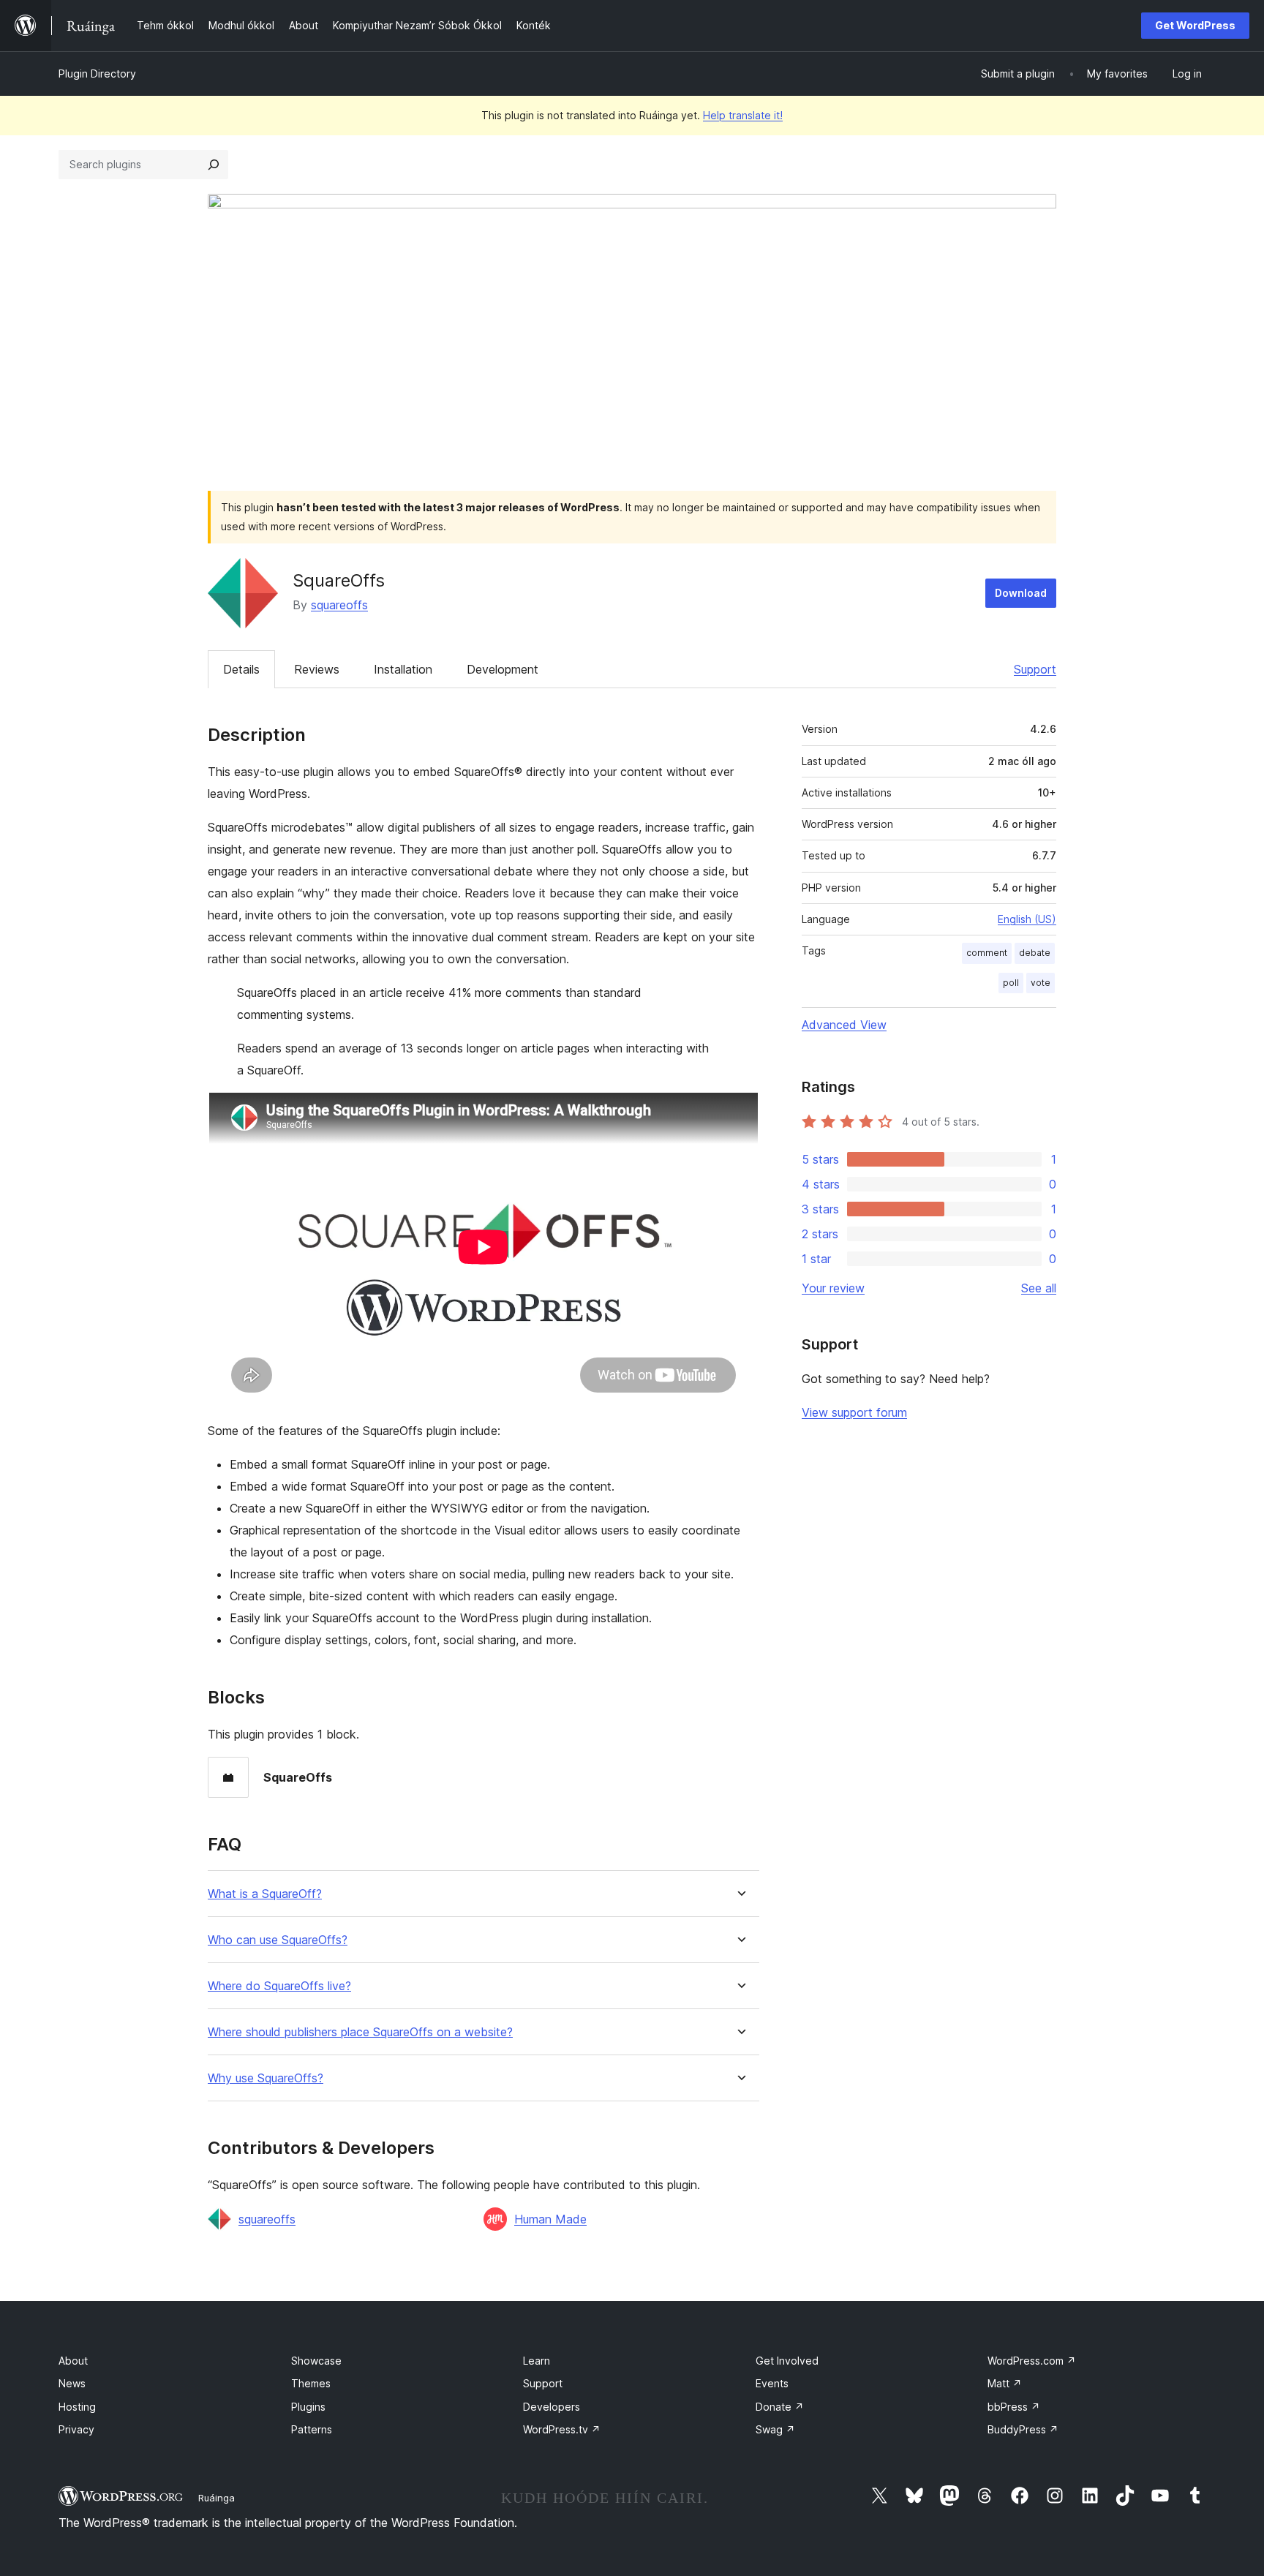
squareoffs (339, 605)
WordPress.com (1032, 2361)
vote (1041, 983)
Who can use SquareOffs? (278, 1940)
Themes (311, 2383)
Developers (552, 2407)
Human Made (550, 2219)
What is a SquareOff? (265, 1894)
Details (241, 669)
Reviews (317, 669)
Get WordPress (1195, 25)
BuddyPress (1023, 2429)
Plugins (308, 2407)
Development (503, 669)
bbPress (1014, 2407)
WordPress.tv (562, 2429)
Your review (833, 1288)
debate (1035, 953)
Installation (403, 669)
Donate (780, 2407)
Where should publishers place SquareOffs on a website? (360, 2032)
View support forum (854, 1412)
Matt (1005, 2383)
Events (772, 2383)
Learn (537, 2361)
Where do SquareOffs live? (279, 1986)
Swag (775, 2429)
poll (1011, 983)
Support (1035, 669)
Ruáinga (217, 2498)
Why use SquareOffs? (266, 2078)
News (72, 2383)
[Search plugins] (214, 165)
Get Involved (787, 2361)
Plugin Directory (97, 74)
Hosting (77, 2407)
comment (987, 953)
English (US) (1027, 919)
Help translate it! (743, 115)
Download (1021, 593)
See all (1039, 1288)
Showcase (316, 2361)
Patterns (312, 2429)
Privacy (76, 2429)
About (73, 2361)
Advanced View (844, 1025)
